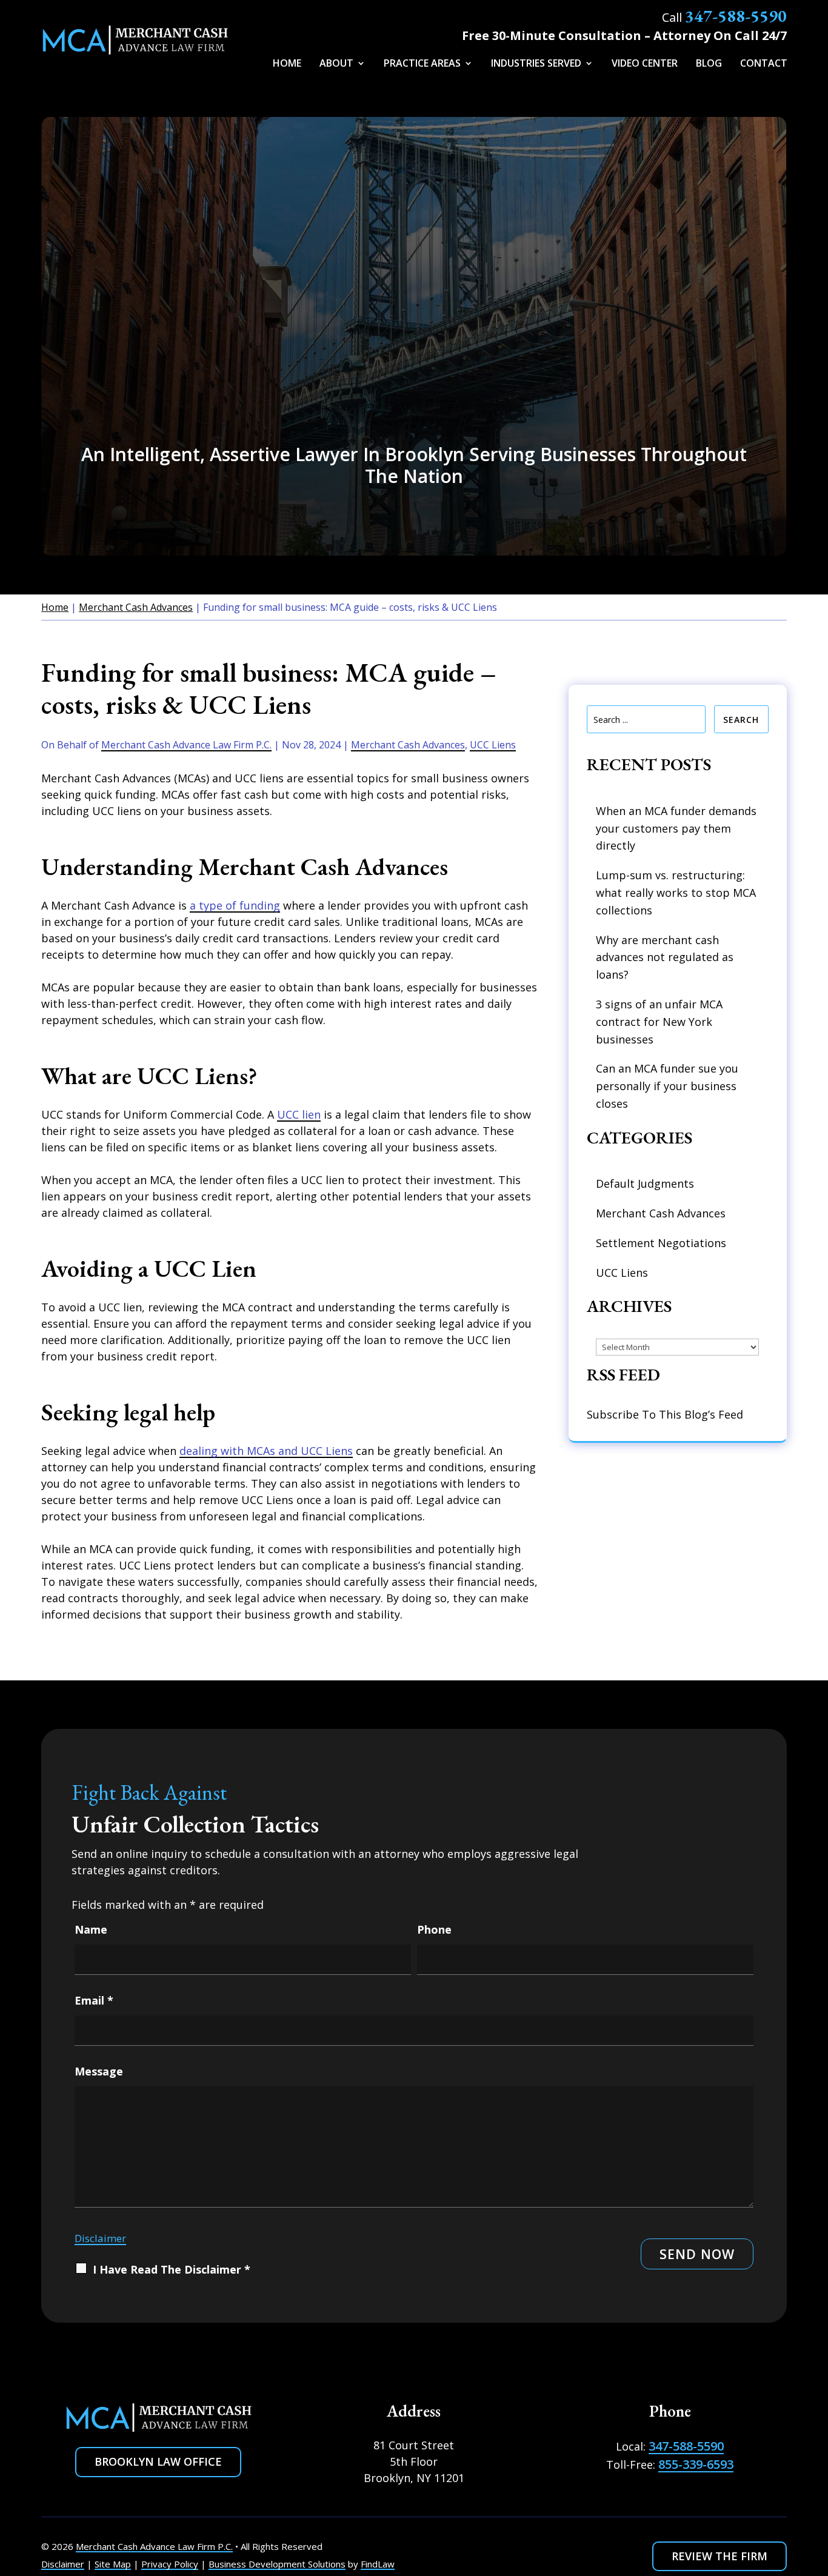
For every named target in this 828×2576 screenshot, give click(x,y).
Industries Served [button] (536, 64)
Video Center (645, 64)
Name (91, 1929)
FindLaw (378, 2564)
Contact (764, 64)
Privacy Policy (170, 2564)
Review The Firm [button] (719, 2556)
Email (94, 2000)
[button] (810, 2500)
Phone (434, 1929)
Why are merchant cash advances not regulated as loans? (665, 957)
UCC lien (299, 1114)
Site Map (113, 2564)
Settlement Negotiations (661, 1243)
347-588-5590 (736, 16)
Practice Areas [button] (422, 64)
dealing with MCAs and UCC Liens (266, 1451)
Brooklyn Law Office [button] (158, 2461)
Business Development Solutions (277, 2564)
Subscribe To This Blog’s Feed (665, 1414)
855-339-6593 (696, 2464)
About (336, 64)
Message (99, 2071)
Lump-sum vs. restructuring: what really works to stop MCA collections (676, 893)
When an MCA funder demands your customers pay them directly (676, 828)
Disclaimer (100, 2238)
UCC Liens (493, 745)
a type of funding (235, 905)
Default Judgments (645, 1183)
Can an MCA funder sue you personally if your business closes (667, 1086)
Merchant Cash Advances (408, 745)
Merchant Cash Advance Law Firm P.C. (186, 745)
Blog (709, 64)
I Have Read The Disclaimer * (172, 2269)
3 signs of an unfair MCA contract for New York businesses (659, 1022)
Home (287, 64)
